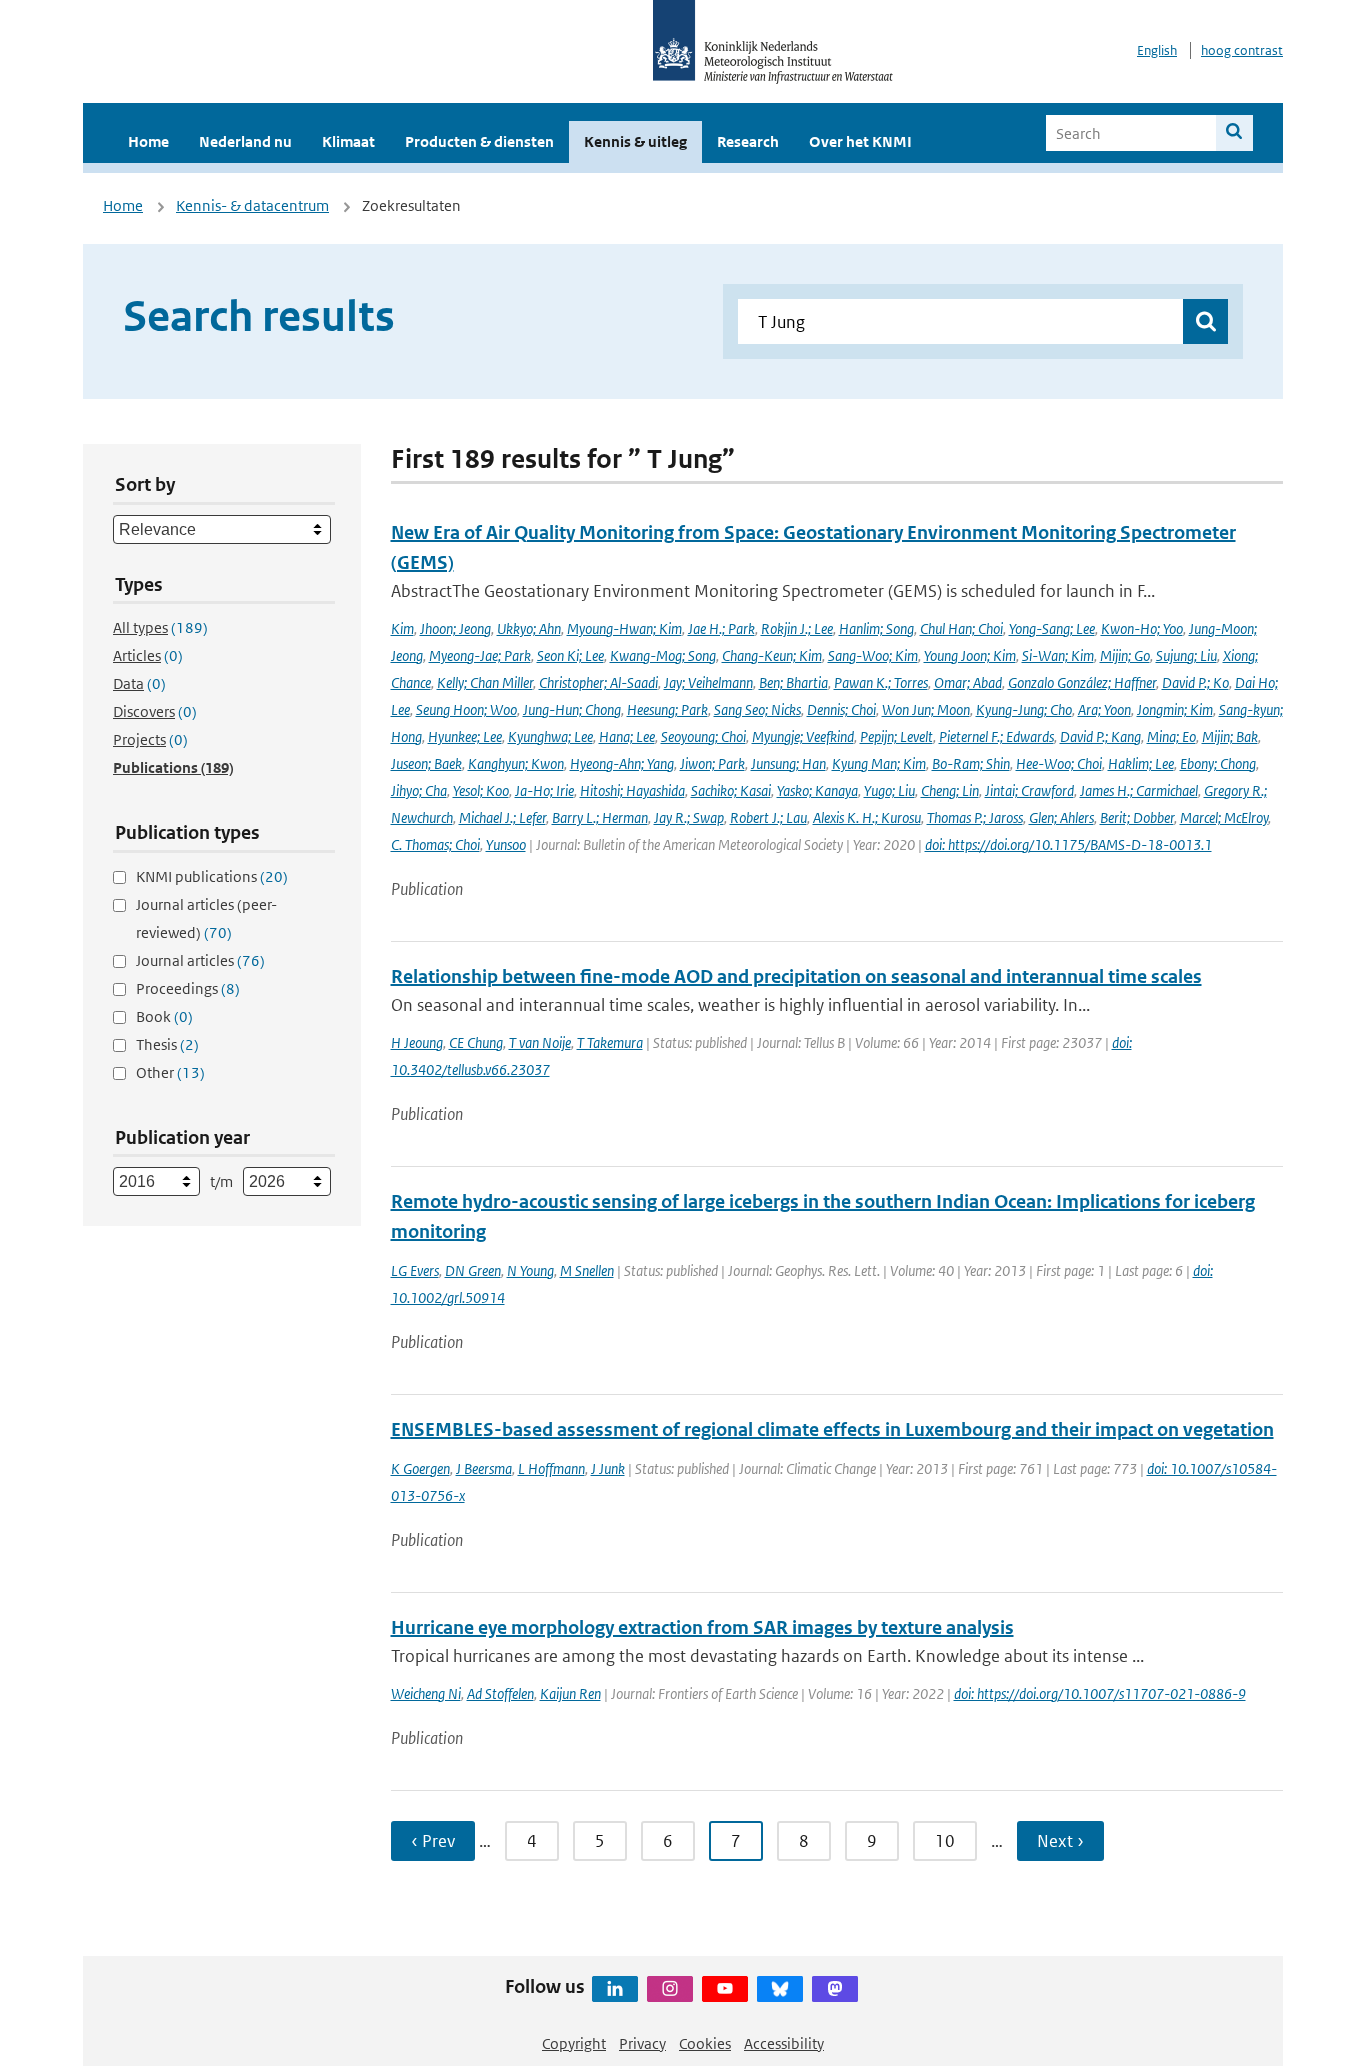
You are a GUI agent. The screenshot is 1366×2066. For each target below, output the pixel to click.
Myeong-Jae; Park (480, 655)
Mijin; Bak (1230, 736)
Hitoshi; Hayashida (632, 790)
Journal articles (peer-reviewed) (206, 918)
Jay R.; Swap (689, 817)
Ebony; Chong (1218, 763)
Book (164, 1016)
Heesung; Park (667, 709)
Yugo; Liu (889, 790)
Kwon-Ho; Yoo (1142, 628)
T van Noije (540, 1042)
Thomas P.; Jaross (975, 817)
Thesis (167, 1044)
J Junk (608, 1468)
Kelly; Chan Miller (485, 682)
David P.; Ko (1195, 682)
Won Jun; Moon (926, 709)
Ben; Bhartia (793, 682)
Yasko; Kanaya (817, 790)
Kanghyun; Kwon (516, 763)
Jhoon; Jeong (455, 628)
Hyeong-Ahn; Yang (622, 763)
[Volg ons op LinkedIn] (615, 1989)
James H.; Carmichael (1139, 790)
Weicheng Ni (426, 1693)
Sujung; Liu (1186, 655)
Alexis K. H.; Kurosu (867, 817)
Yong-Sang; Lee (1052, 628)
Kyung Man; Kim (879, 763)
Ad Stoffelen (500, 1693)
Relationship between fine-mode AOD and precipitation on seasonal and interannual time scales (796, 976)
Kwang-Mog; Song (663, 655)
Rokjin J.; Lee (797, 628)
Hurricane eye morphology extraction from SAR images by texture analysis (702, 1627)
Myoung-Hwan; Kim (624, 628)
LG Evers (415, 1270)
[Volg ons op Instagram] (670, 1989)
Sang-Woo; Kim (873, 655)
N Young (530, 1270)
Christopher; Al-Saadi (598, 682)
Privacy (642, 2043)
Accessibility (784, 2043)
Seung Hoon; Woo (466, 709)
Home (148, 141)
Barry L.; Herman (600, 817)
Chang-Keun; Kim (772, 655)
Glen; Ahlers (1061, 817)
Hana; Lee (627, 736)
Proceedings (188, 988)
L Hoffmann (551, 1468)
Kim (402, 628)
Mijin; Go (1125, 655)
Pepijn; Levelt (896, 736)
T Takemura (610, 1042)
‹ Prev (433, 1841)
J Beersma (484, 1468)
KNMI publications (212, 876)
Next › (1060, 1841)
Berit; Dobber (1137, 817)
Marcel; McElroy (1224, 817)
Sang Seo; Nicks (757, 709)
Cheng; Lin (950, 790)
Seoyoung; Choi (703, 736)
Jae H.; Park (721, 628)
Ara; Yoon (1104, 709)
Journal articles (200, 960)
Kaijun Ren (570, 1693)
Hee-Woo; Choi (1059, 763)
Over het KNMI (860, 141)
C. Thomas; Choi (435, 844)
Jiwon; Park (712, 763)
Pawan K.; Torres (881, 682)
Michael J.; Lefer (502, 817)
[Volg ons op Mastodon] (835, 1989)
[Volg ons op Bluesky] (780, 1989)
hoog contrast (1242, 50)
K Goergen (420, 1468)
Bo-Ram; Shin (971, 763)
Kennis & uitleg (635, 141)
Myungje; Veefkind (803, 736)
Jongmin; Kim (1175, 709)
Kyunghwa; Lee (550, 736)
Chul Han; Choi (961, 628)
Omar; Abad (968, 682)
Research (748, 141)
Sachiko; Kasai (731, 790)
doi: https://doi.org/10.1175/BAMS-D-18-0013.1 (1068, 844)
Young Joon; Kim (970, 655)
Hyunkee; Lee (465, 736)
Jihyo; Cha (419, 790)
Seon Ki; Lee (570, 655)
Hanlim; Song (876, 628)
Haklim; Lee (1141, 763)
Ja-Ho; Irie (544, 790)
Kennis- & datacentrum (252, 205)
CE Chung (476, 1042)
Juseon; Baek (426, 763)
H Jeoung (417, 1042)
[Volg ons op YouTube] (725, 1989)
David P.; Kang (1100, 736)
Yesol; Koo (481, 790)
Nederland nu (245, 141)
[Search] (1234, 133)
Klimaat (348, 141)
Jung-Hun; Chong (572, 709)
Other (170, 1072)
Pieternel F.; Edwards (996, 736)
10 (945, 1841)
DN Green (473, 1270)
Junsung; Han (788, 763)
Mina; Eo (1171, 736)
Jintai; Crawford (1029, 790)
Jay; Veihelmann (708, 682)
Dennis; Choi (841, 709)
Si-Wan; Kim (1058, 655)
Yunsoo (506, 844)
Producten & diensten (479, 141)
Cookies (705, 2043)
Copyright (574, 2043)
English (1157, 50)
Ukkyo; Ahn (529, 628)
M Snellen (587, 1270)
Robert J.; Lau (768, 817)
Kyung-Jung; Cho (1024, 709)
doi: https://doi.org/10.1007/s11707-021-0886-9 (1100, 1693)
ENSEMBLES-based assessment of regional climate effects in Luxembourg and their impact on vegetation (832, 1429)
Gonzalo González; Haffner (1082, 682)
